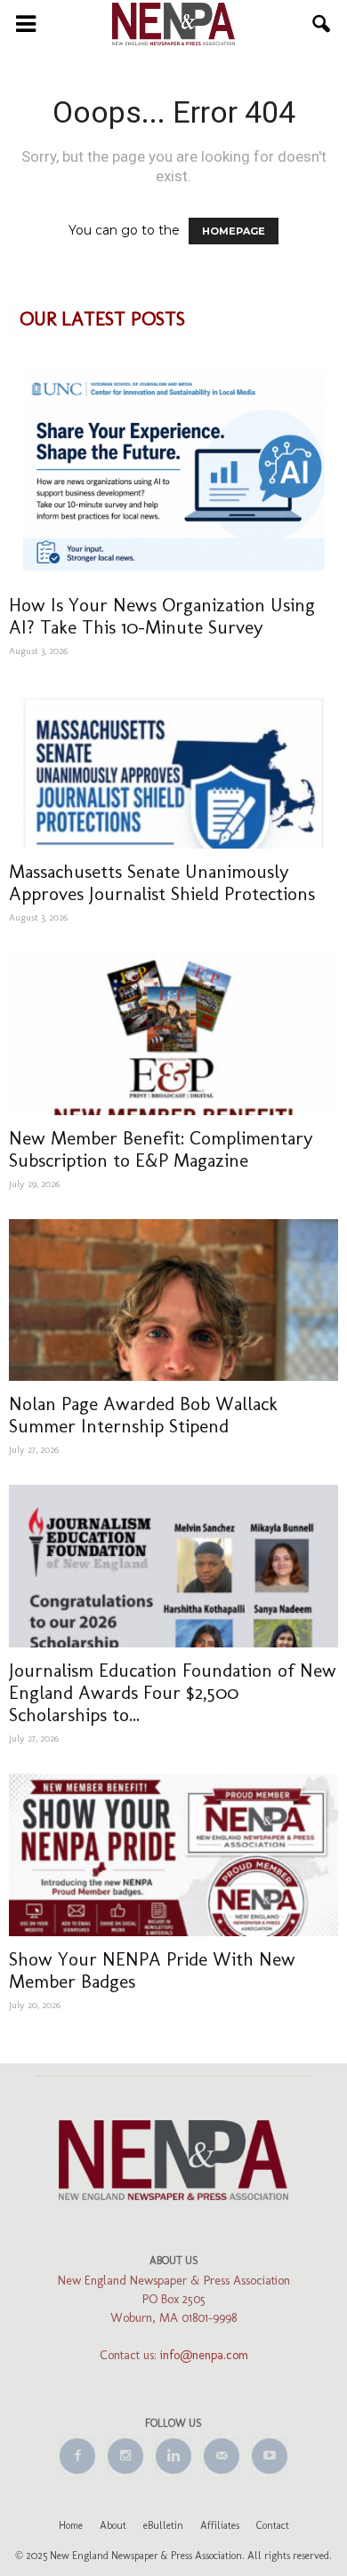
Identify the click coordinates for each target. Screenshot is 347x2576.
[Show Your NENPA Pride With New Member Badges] (173, 1855)
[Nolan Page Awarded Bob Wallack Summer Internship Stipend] (173, 1300)
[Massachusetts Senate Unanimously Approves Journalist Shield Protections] (173, 767)
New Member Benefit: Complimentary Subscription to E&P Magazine (161, 1149)
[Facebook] (77, 2456)
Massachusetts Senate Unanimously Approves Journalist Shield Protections (162, 882)
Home (71, 2525)
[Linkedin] (173, 2456)
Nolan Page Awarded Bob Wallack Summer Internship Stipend (143, 1415)
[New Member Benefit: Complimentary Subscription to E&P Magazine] (173, 1034)
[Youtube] (270, 2456)
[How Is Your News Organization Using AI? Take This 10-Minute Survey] (173, 470)
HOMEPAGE (234, 231)
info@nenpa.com (204, 2355)
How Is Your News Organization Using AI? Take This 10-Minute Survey (162, 616)
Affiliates (220, 2525)
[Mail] (222, 2456)
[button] (322, 24)
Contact (273, 2525)
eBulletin (163, 2525)
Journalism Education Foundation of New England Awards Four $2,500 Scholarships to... (173, 1692)
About (113, 2525)
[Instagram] (125, 2456)
